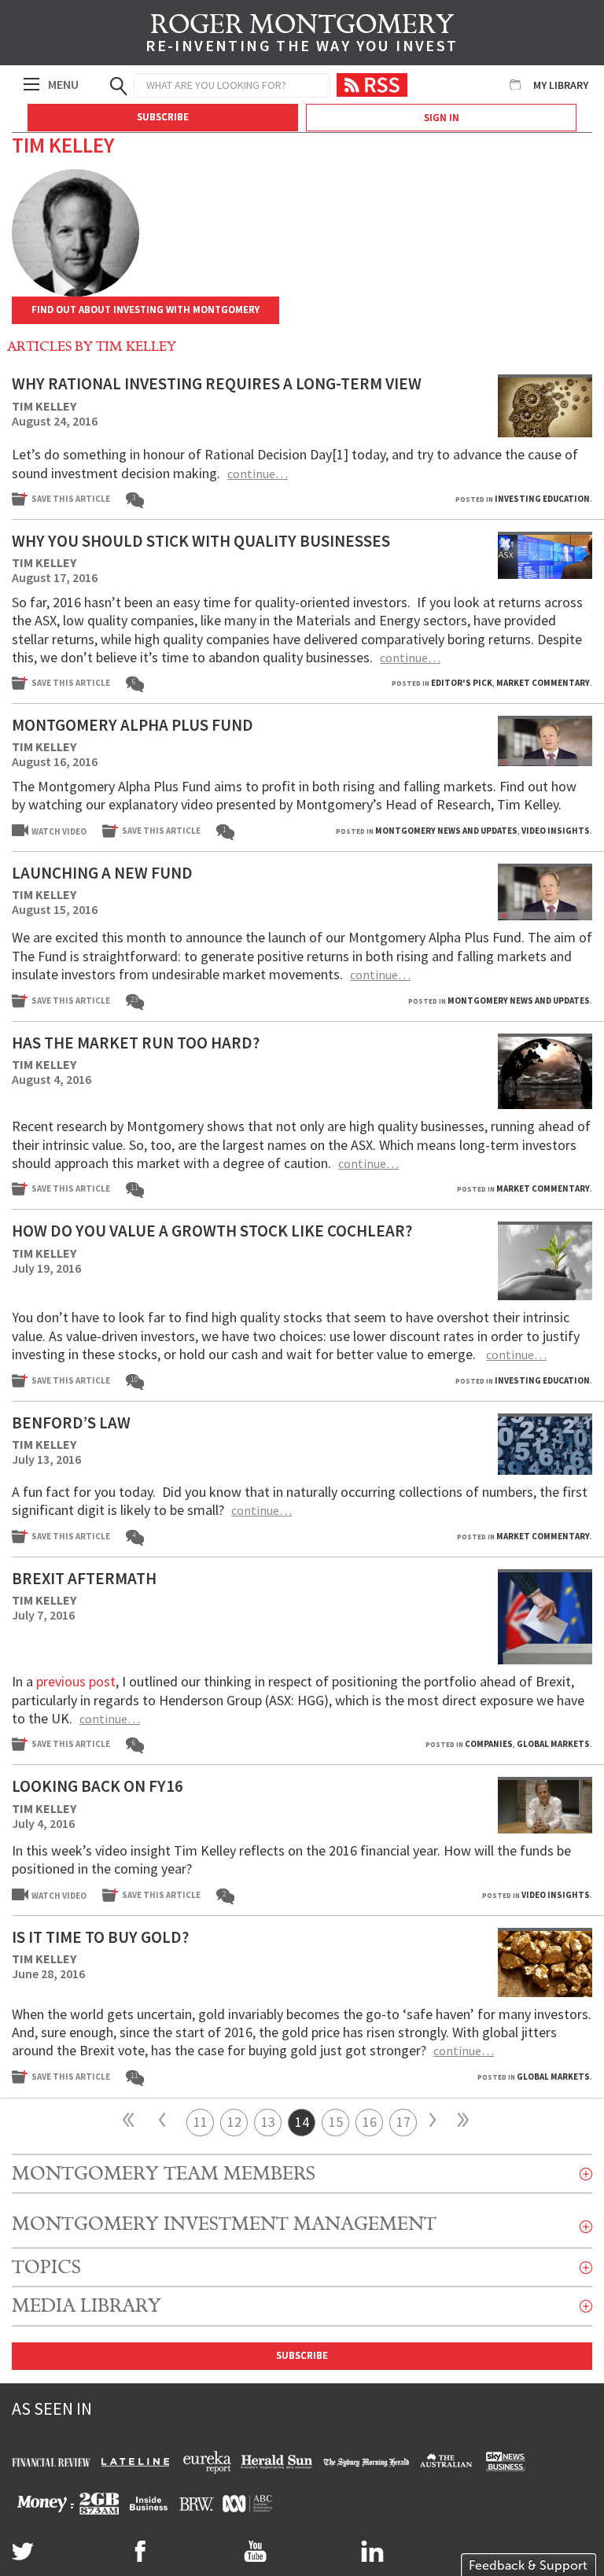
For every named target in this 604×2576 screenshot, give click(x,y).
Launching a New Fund (102, 873)
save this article (71, 499)
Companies (489, 1744)
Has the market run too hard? (136, 1043)
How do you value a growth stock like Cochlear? (212, 1231)
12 (234, 2122)
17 (403, 2122)
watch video (59, 831)
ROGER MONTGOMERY (302, 35)
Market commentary (543, 683)
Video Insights (556, 831)
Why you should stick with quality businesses (201, 541)
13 (268, 2122)
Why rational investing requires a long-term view (217, 383)
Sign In (442, 118)
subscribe (302, 2355)
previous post (76, 1681)
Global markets (553, 1744)
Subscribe (163, 117)
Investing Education (542, 499)
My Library (561, 85)
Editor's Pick (462, 683)
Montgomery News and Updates (446, 831)
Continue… (258, 474)
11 (201, 2122)
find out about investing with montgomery (145, 310)
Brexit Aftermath (84, 1578)
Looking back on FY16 (98, 1786)
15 (336, 2122)
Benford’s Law (71, 1423)
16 (370, 2122)
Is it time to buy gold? (100, 1937)
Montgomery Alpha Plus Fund (133, 725)
